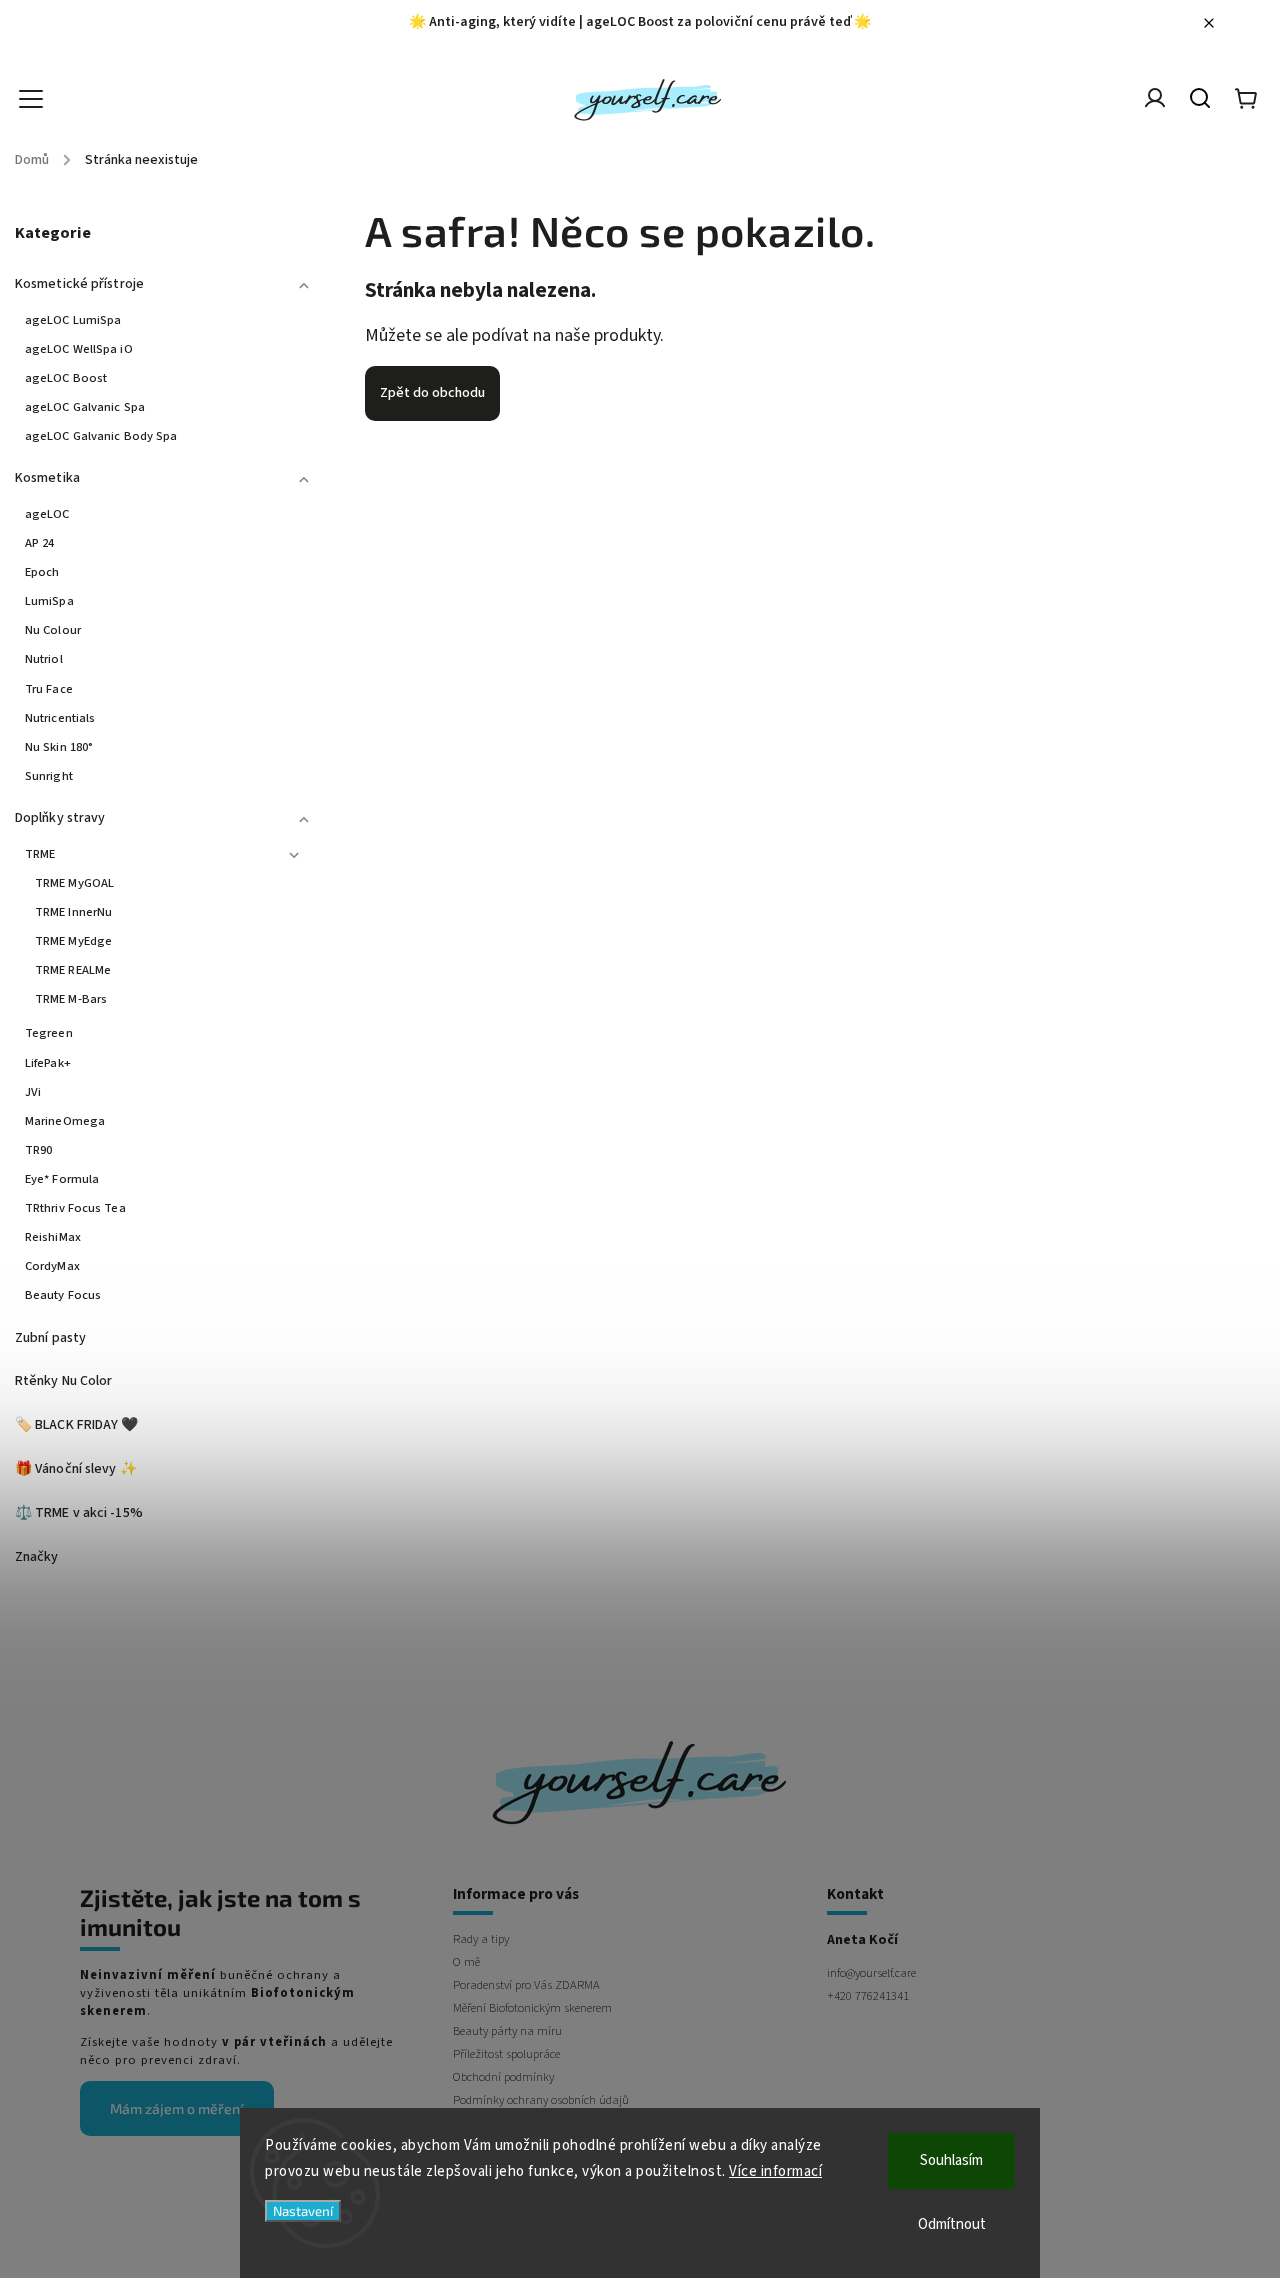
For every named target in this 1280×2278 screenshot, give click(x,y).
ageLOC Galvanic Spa (85, 407)
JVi (33, 1092)
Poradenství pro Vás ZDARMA (526, 1985)
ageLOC (47, 514)
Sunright (49, 776)
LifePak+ (48, 1063)
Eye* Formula (62, 1179)
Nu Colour (53, 630)
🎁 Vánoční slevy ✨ (76, 1469)
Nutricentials (60, 718)
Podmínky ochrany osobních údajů (541, 2100)
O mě (466, 1962)
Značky (37, 1557)
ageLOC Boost (66, 378)
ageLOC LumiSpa (73, 320)
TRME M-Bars (71, 999)
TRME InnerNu (73, 912)
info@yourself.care (871, 1973)
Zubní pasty (50, 1338)
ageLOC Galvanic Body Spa (101, 436)
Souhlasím (951, 2160)
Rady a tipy (481, 1939)
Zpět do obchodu (432, 393)
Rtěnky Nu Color (64, 1381)
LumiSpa (49, 601)
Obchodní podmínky (503, 2077)
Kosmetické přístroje (79, 284)
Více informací (775, 2171)
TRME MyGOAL (74, 883)
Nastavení (303, 2211)
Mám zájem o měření (177, 2108)
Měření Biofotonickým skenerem (532, 2008)
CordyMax (52, 1266)
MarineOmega (65, 1121)
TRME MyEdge (73, 941)
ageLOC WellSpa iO (79, 349)
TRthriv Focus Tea (75, 1208)
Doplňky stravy (60, 818)
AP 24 (40, 543)
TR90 (38, 1150)
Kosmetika (47, 478)
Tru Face (49, 689)
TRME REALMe (73, 970)
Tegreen (49, 1033)
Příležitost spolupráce (506, 2054)
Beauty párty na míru (507, 2031)
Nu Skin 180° (59, 747)
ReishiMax (53, 1237)
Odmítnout (952, 2224)
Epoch (42, 572)
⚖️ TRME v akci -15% (79, 1513)
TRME (40, 854)
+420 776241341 (868, 1996)
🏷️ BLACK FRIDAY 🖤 (77, 1425)
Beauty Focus (63, 1295)
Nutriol (44, 659)
